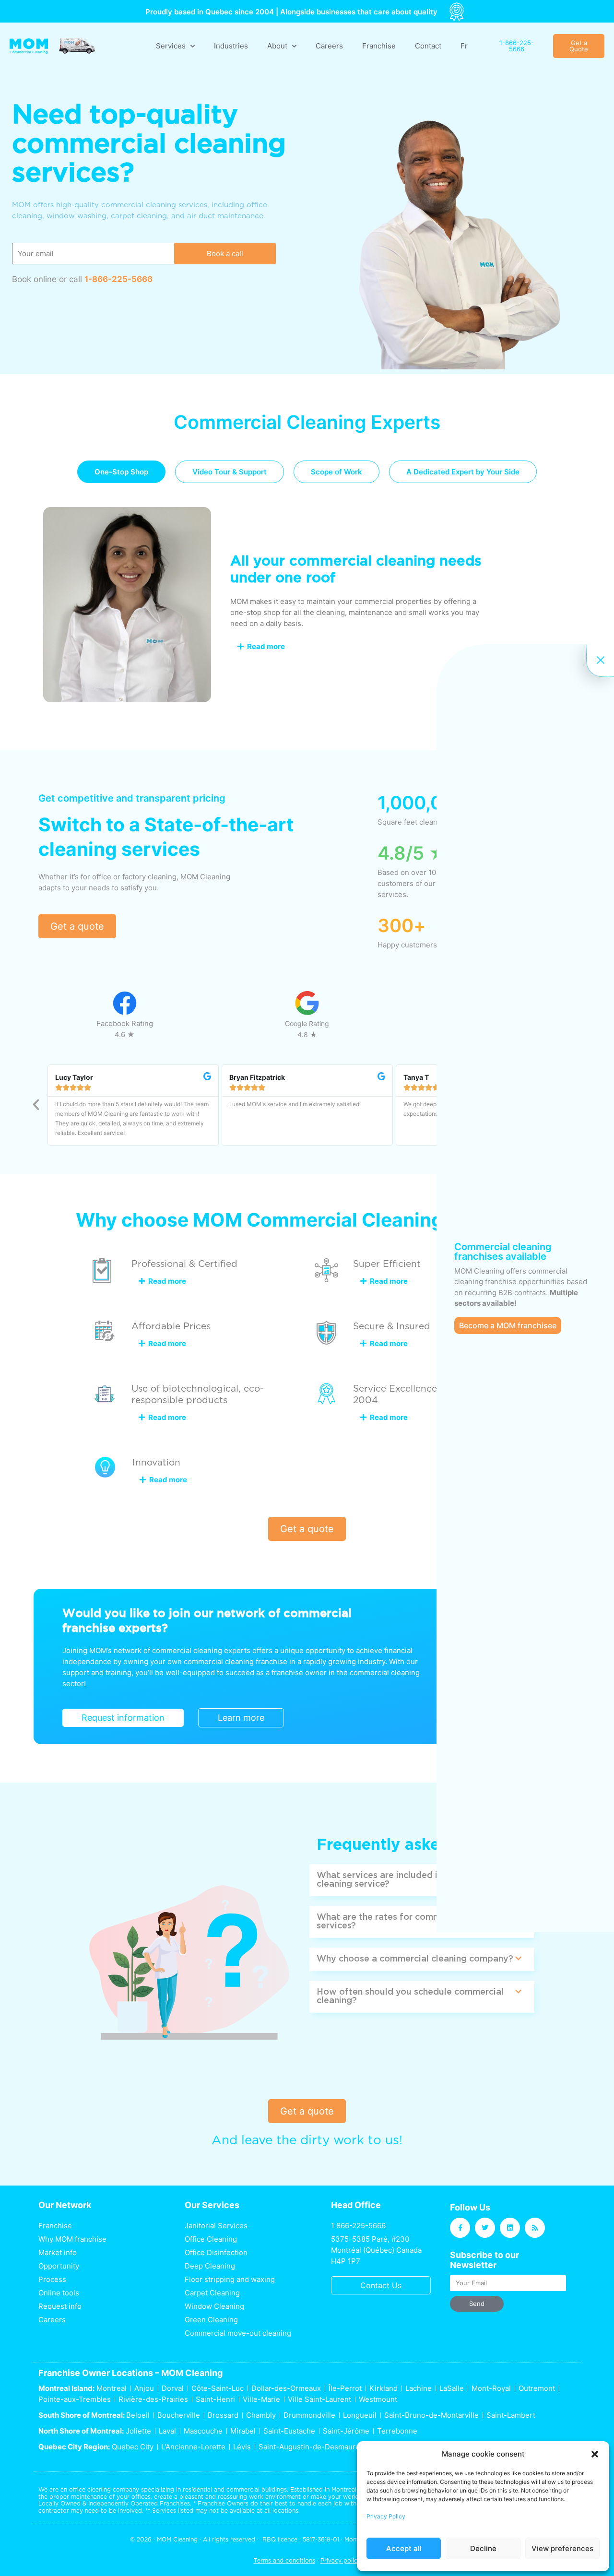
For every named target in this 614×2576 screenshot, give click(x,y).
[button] (595, 2454)
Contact (428, 46)
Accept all (404, 2548)
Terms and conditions (284, 2560)
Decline (483, 2548)
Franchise (379, 46)
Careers (329, 46)
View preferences (562, 2548)
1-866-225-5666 (118, 279)
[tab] (121, 472)
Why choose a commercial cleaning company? (415, 1959)
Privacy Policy (386, 2516)
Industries (231, 46)
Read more (266, 646)
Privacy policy (341, 2560)
